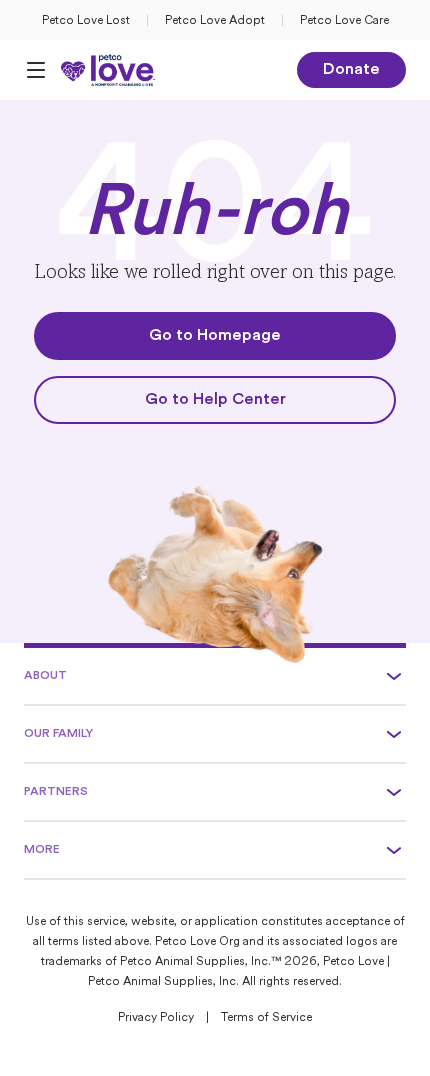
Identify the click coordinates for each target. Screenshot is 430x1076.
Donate (351, 70)
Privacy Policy (156, 1018)
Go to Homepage (215, 336)
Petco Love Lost (86, 21)
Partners (56, 792)
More (42, 850)
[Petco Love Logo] (109, 70)
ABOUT (45, 676)
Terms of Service (266, 1018)
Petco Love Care (344, 21)
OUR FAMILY (58, 734)
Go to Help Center (215, 400)
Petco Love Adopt (215, 21)
